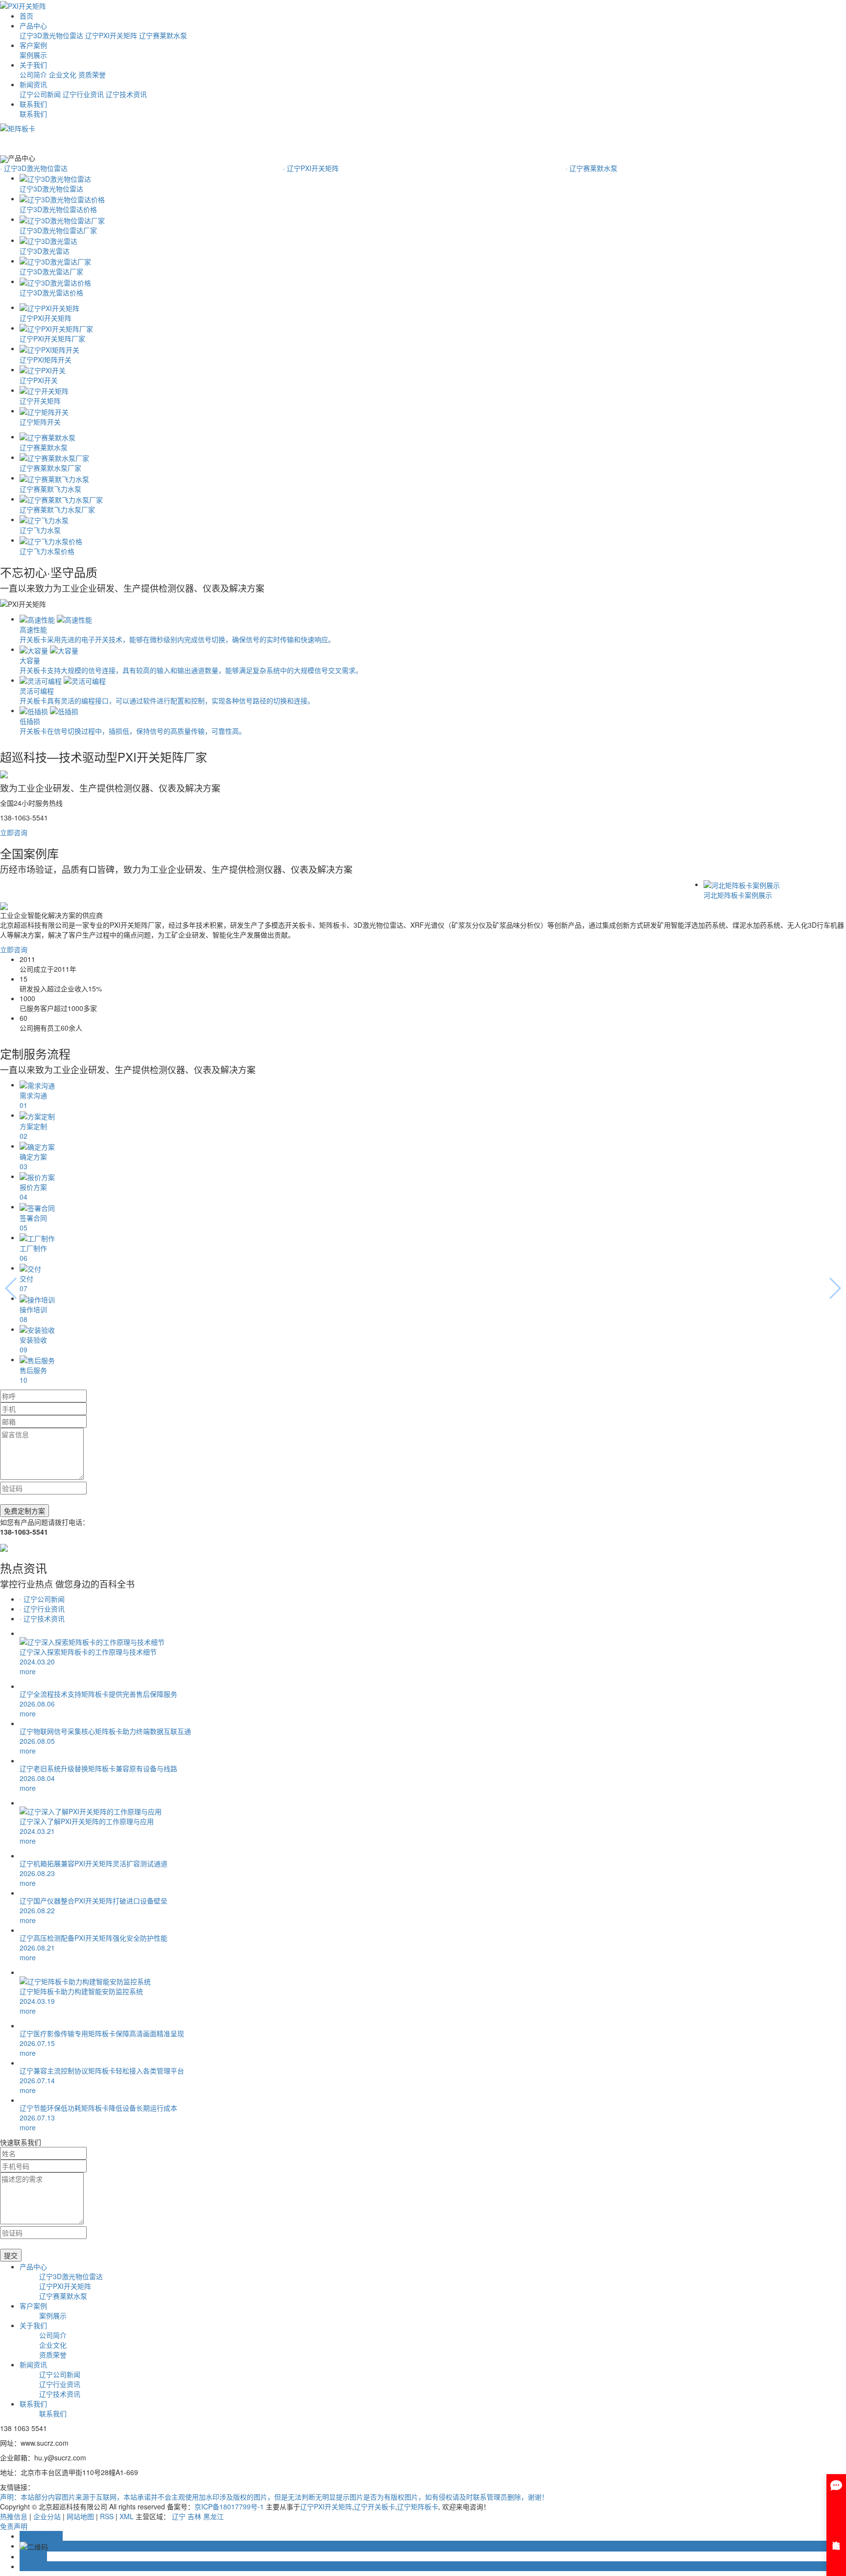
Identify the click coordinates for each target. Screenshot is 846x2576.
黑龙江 (213, 2516)
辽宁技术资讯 (126, 94)
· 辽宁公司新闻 (42, 1599)
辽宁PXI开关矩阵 (111, 35)
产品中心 (33, 25)
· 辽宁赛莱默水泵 (591, 168)
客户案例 (33, 45)
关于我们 (33, 65)
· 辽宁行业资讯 (42, 1609)
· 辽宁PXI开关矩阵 (311, 168)
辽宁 (179, 2516)
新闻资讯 (33, 84)
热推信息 (14, 2516)
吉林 (194, 2516)
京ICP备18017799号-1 (229, 2506)
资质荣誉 (92, 74)
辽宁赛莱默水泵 (163, 35)
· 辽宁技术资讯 (42, 1618)
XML (127, 2516)
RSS (107, 2516)
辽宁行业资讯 (83, 94)
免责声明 (14, 2526)
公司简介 (33, 74)
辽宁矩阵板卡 (418, 2506)
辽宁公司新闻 (40, 94)
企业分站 (47, 2516)
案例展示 (33, 55)
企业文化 (63, 74)
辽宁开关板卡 (375, 2506)
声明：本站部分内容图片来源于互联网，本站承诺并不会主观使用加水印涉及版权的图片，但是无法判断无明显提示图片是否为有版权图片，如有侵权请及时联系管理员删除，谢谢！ (274, 2497)
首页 (26, 16)
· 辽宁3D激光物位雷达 (34, 168)
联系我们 (33, 104)
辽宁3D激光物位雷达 (51, 35)
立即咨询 (14, 832)
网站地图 (80, 2516)
